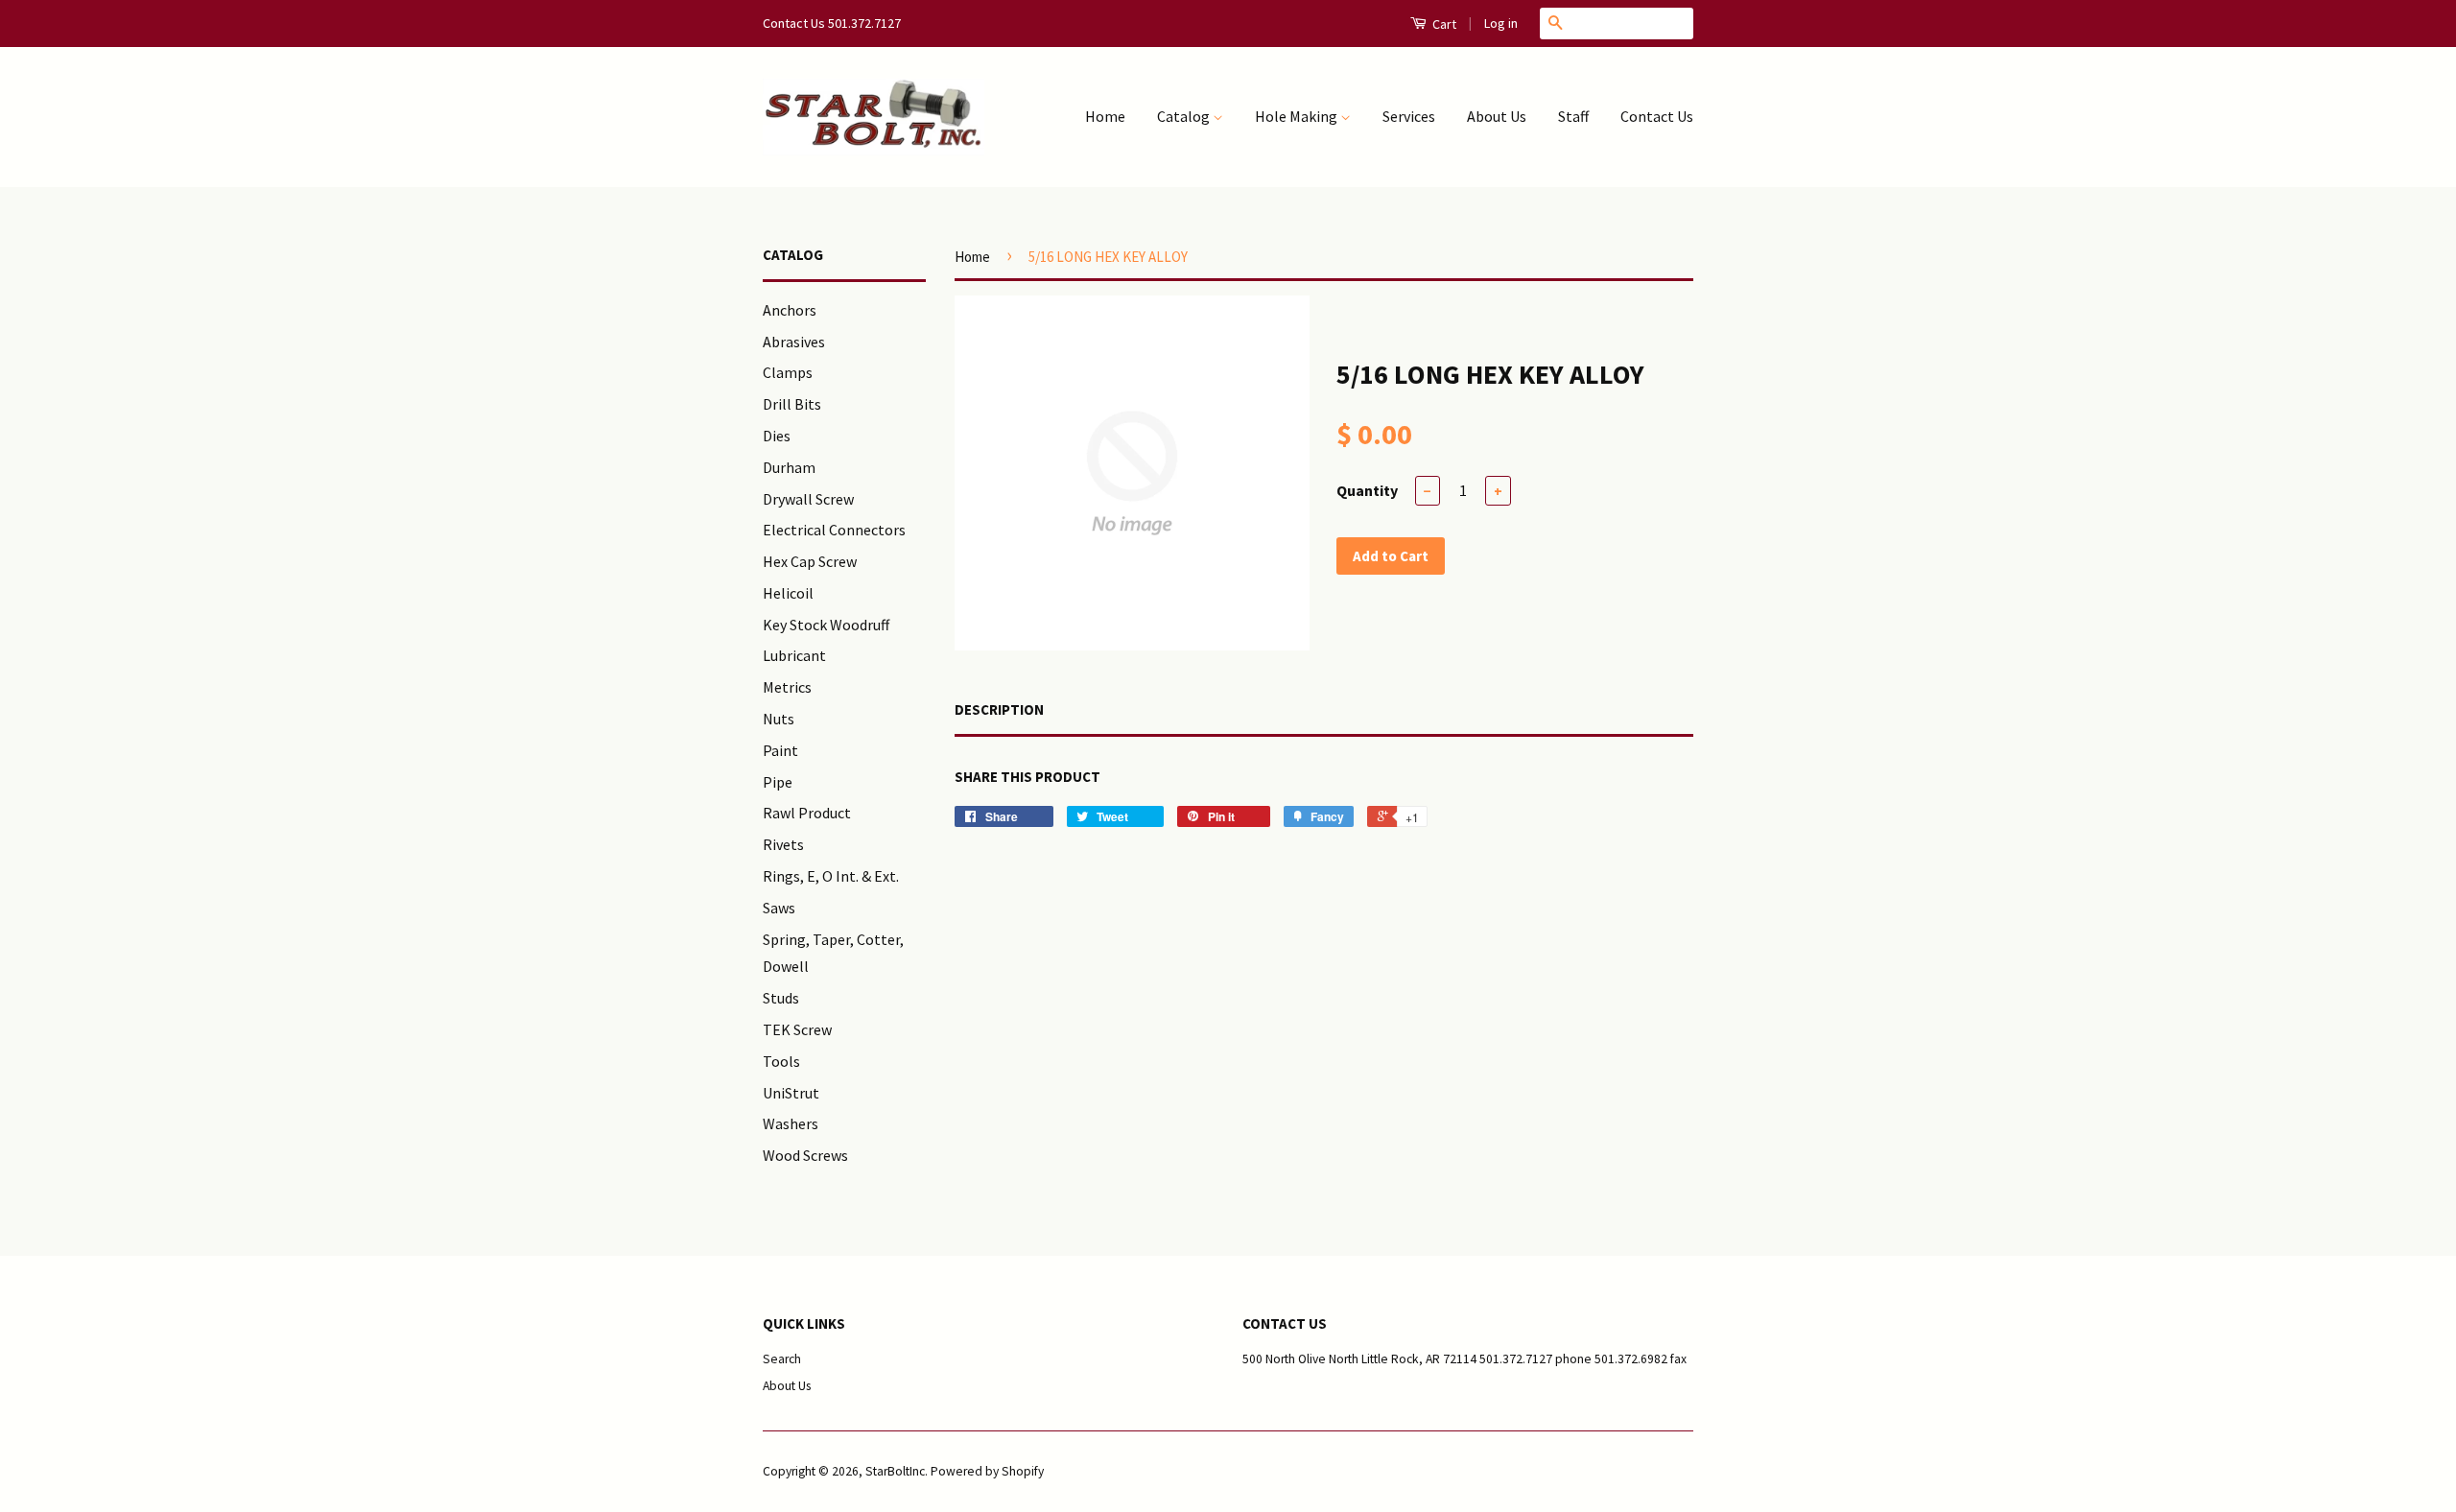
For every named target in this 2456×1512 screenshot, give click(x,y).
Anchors (790, 310)
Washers (791, 1123)
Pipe (778, 782)
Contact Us (1657, 116)
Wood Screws (805, 1155)
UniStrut (791, 1093)
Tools (781, 1061)
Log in (1501, 23)
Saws (779, 908)
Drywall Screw (808, 499)
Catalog (1185, 116)
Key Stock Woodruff (826, 625)
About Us (1497, 116)
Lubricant (794, 655)
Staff (1573, 116)
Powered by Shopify (987, 1471)
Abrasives (794, 342)
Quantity (1367, 490)
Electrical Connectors (834, 530)
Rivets (783, 844)
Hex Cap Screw (810, 561)
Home (1105, 116)
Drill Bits (792, 404)
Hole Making (1298, 116)
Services (1409, 116)
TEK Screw (797, 1029)
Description (999, 709)
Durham (789, 467)
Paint (780, 750)
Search (782, 1359)
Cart (1443, 24)
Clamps (788, 372)
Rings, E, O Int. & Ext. (831, 876)
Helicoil (788, 593)
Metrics (787, 687)
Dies (777, 436)
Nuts (779, 719)
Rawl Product (807, 813)
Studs (781, 998)
